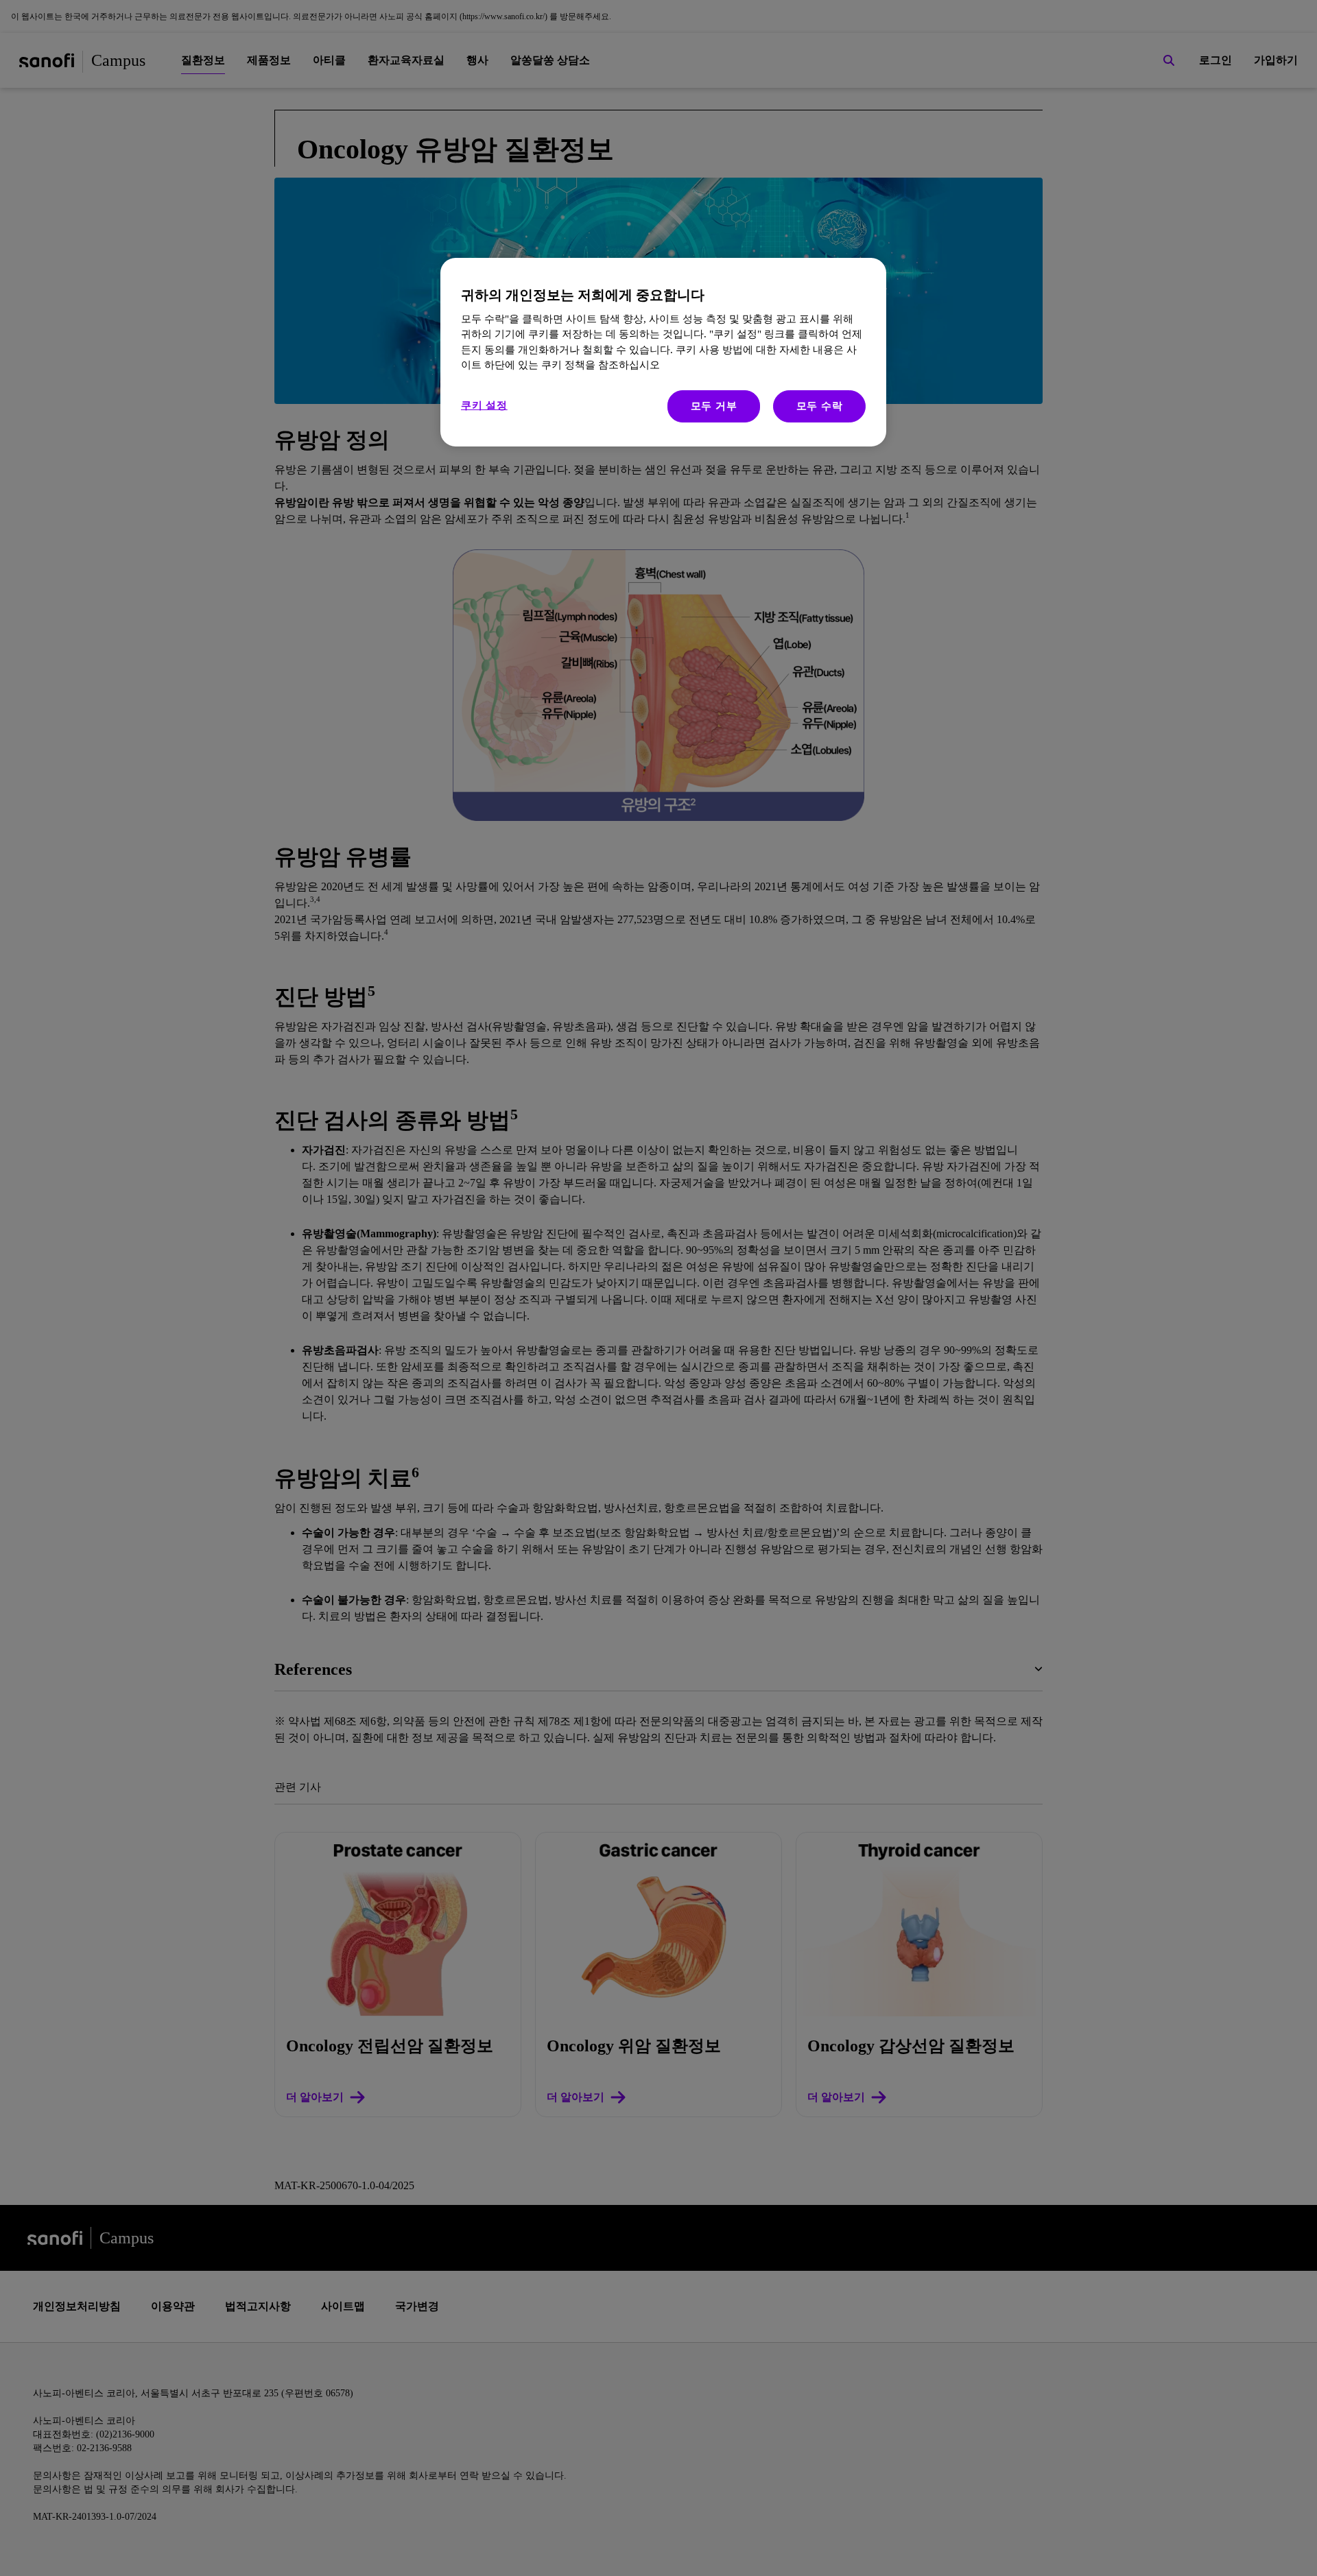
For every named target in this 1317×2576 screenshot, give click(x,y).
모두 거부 (714, 406)
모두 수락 (820, 406)
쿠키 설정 (484, 405)
